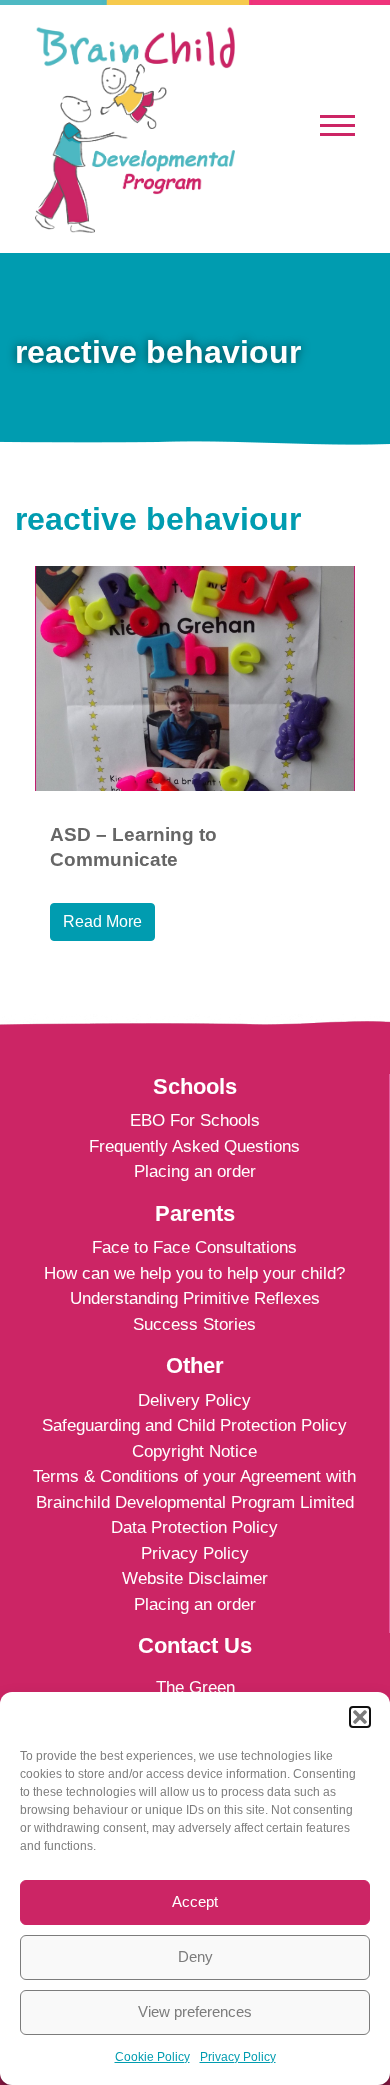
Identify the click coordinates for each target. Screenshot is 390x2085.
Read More (102, 921)
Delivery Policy (194, 1400)
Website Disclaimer (195, 1578)
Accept (195, 1901)
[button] (360, 1717)
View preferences (195, 2011)
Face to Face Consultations (194, 1247)
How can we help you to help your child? (194, 1273)
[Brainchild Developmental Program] (135, 127)
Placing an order (195, 1171)
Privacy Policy (238, 2057)
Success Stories (194, 1324)
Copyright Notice (194, 1451)
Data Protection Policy (194, 1527)
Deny (195, 1956)
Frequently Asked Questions (194, 1146)
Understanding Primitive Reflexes (195, 1298)
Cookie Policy (152, 2057)
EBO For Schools (195, 1120)
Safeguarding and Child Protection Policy (194, 1425)
